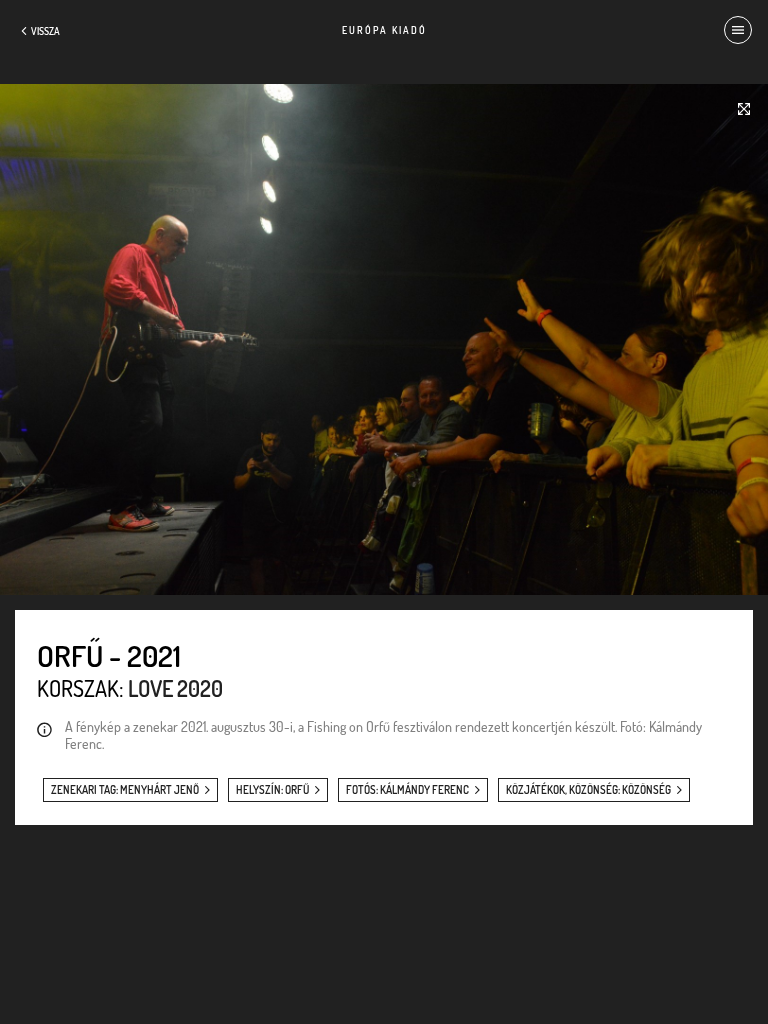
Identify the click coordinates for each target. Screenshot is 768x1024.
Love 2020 (175, 688)
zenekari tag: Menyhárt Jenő (125, 790)
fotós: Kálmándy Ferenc (407, 790)
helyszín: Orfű (272, 790)
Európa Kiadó (384, 30)
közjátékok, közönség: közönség (588, 790)
